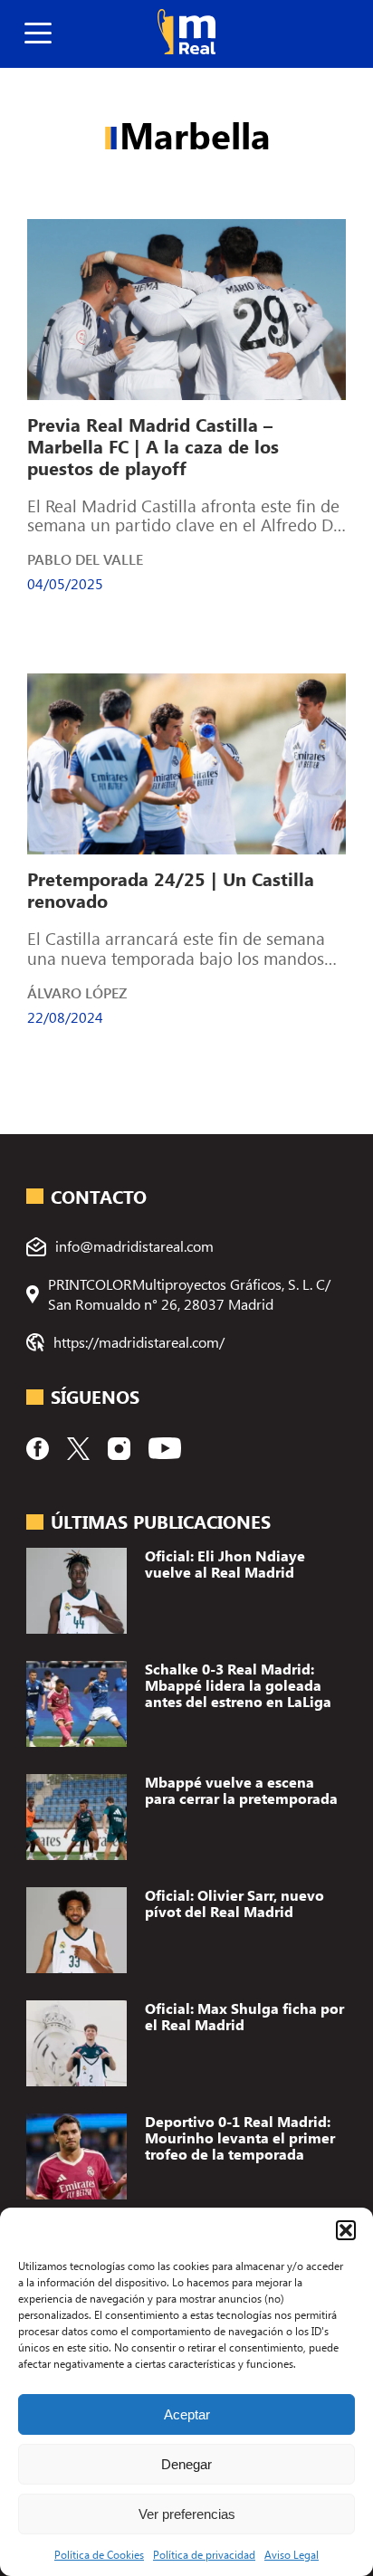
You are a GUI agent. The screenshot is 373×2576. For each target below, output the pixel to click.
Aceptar (187, 2414)
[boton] (38, 34)
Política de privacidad (204, 2554)
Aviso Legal (292, 2554)
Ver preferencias (187, 2514)
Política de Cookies (99, 2554)
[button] (346, 2230)
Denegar (186, 2464)
